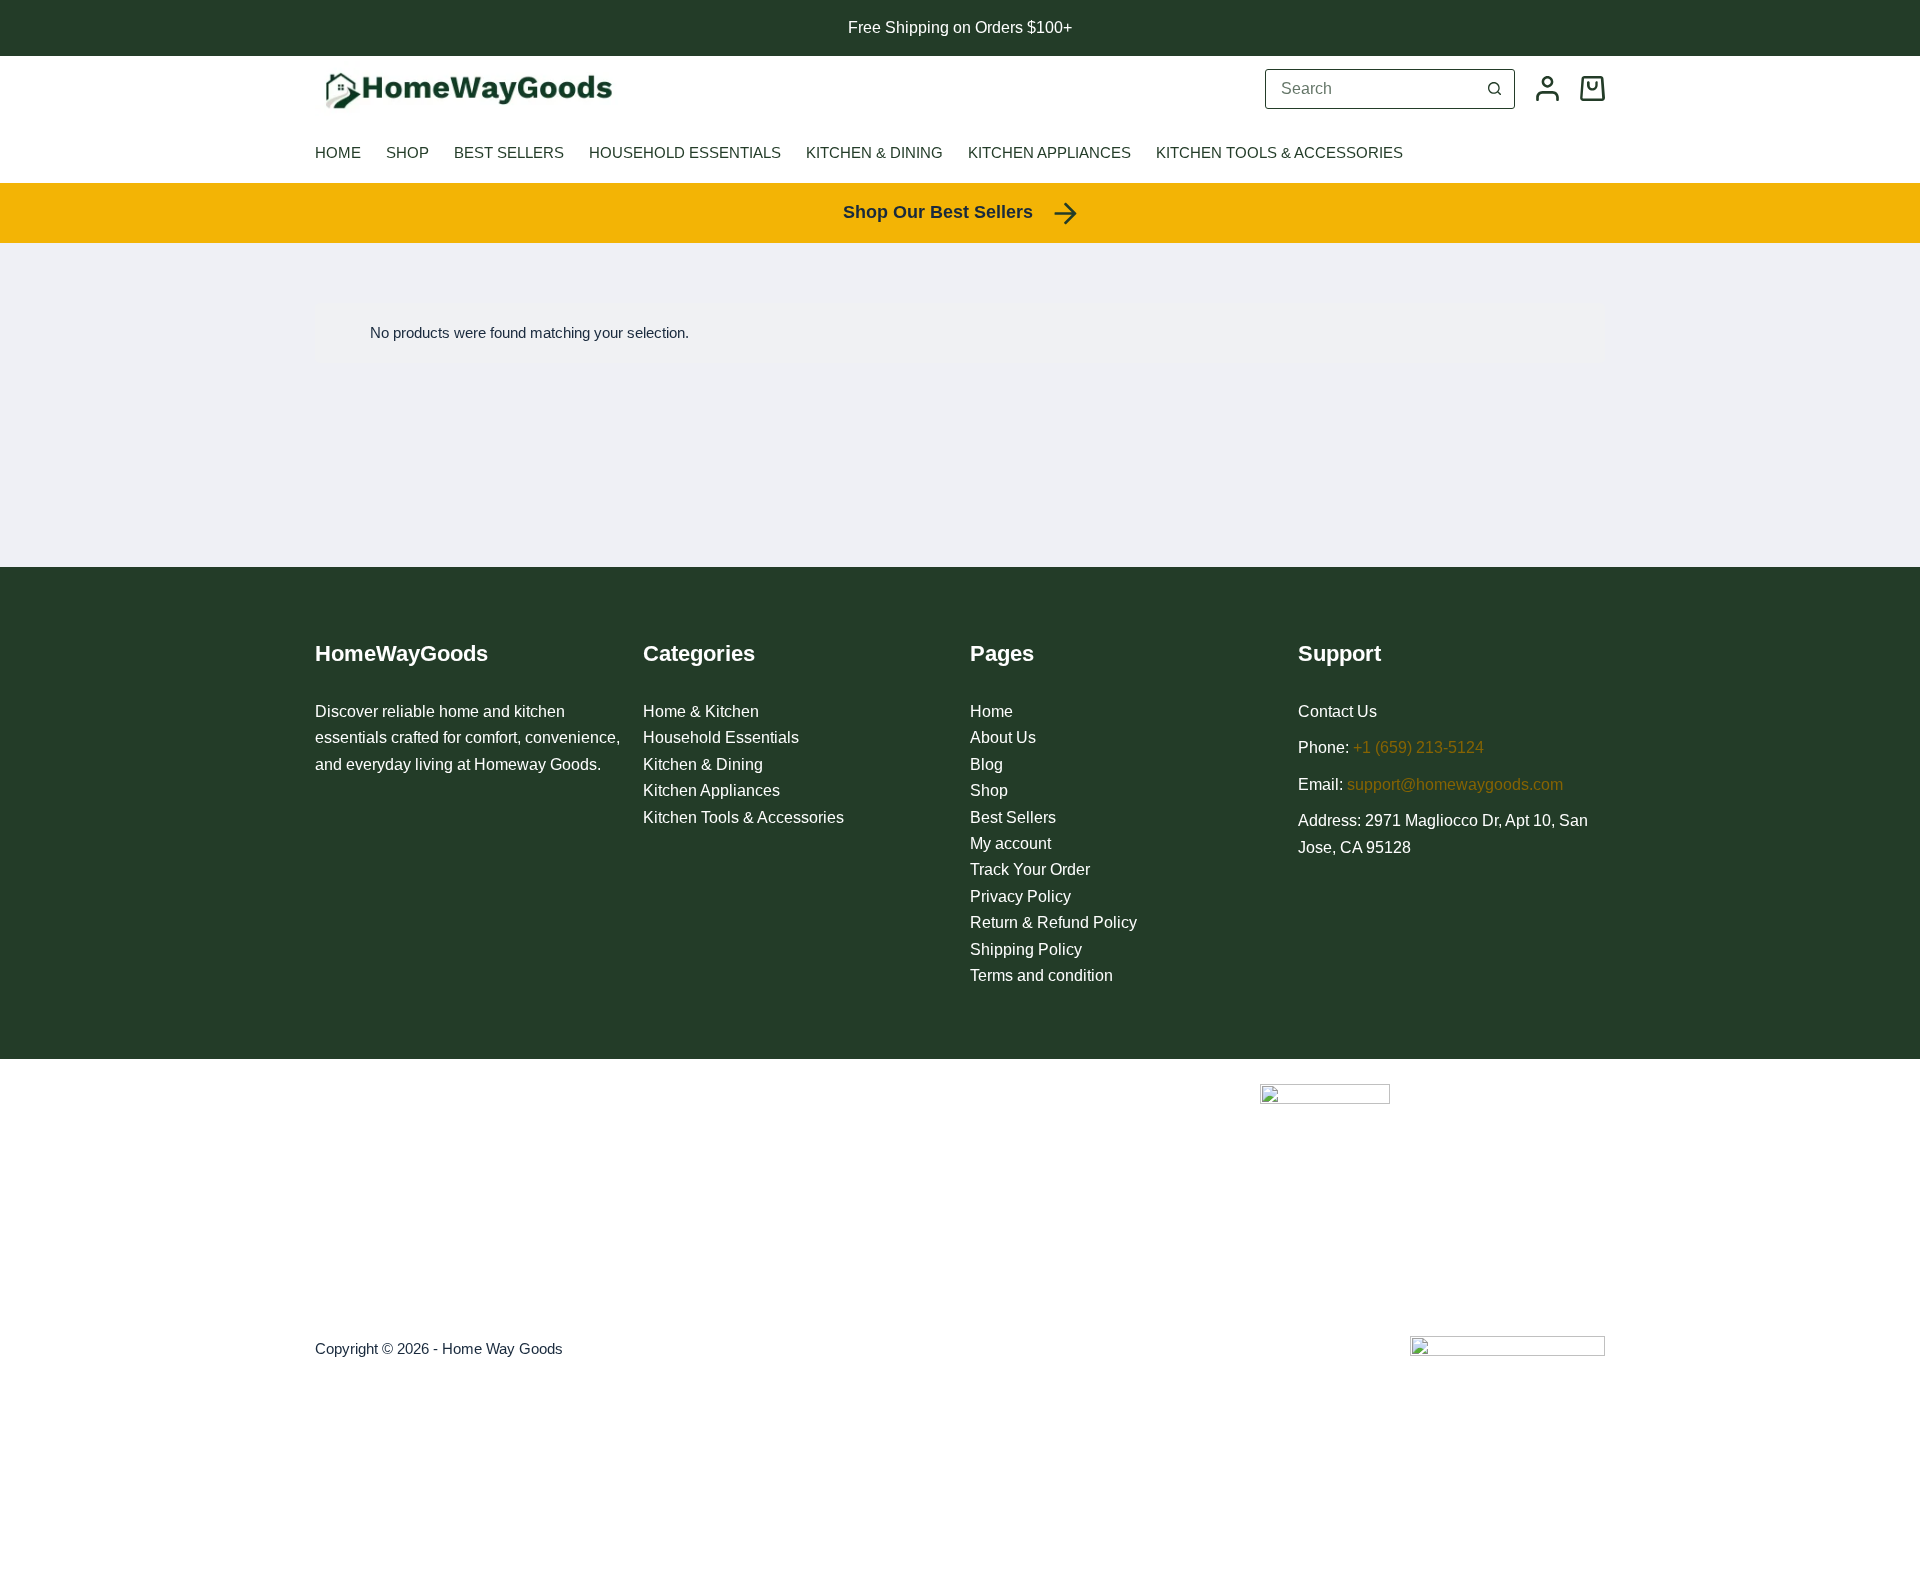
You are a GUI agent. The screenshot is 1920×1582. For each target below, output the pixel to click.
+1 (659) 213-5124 (1418, 747)
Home (338, 152)
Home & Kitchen (701, 711)
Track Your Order (1030, 869)
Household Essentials (685, 152)
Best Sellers (509, 152)
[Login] (1547, 88)
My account (1010, 843)
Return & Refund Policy (1053, 922)
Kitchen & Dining (874, 152)
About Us (1003, 737)
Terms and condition (1041, 975)
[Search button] (1494, 89)
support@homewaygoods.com (1455, 784)
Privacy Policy (1020, 896)
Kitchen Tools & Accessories (1279, 152)
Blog (986, 764)
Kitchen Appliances (1049, 152)
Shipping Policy (1026, 949)
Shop (407, 152)
